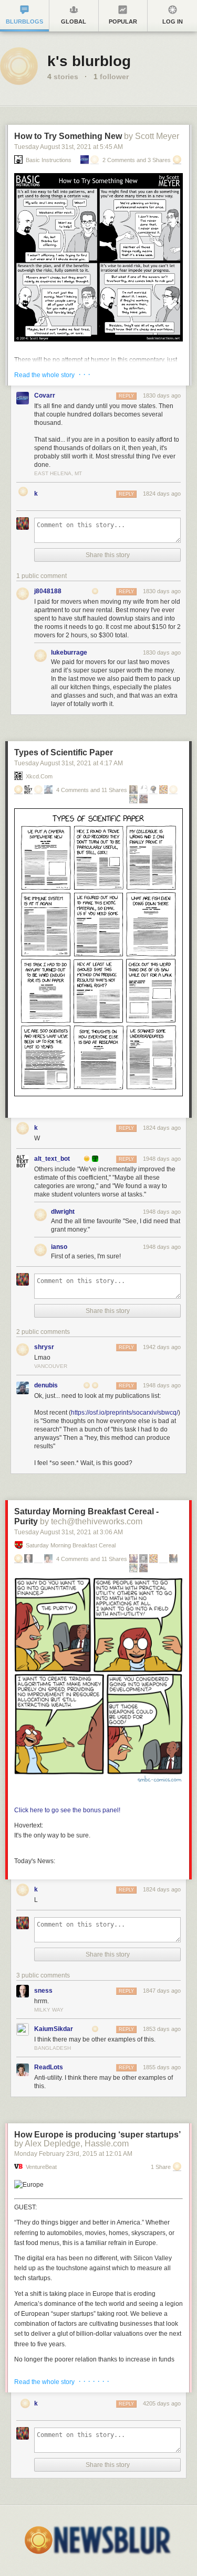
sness (43, 1991)
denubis (46, 1385)
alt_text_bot (52, 1159)
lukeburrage (69, 653)
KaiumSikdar (54, 2029)
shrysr (44, 1347)
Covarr (45, 396)
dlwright (63, 1212)
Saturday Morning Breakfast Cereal (71, 1546)
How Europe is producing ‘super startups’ (97, 2135)
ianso (59, 1247)
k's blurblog (89, 61)
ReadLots (49, 2067)
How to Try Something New (68, 136)
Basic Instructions (49, 160)
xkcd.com (39, 777)
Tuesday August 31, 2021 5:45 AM (69, 147)
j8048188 (48, 591)
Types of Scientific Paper (64, 752)
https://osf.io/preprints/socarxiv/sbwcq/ (125, 1413)
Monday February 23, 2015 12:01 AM (73, 2154)
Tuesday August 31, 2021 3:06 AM (69, 1532)
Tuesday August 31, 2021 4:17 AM (69, 763)
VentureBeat (41, 2167)
